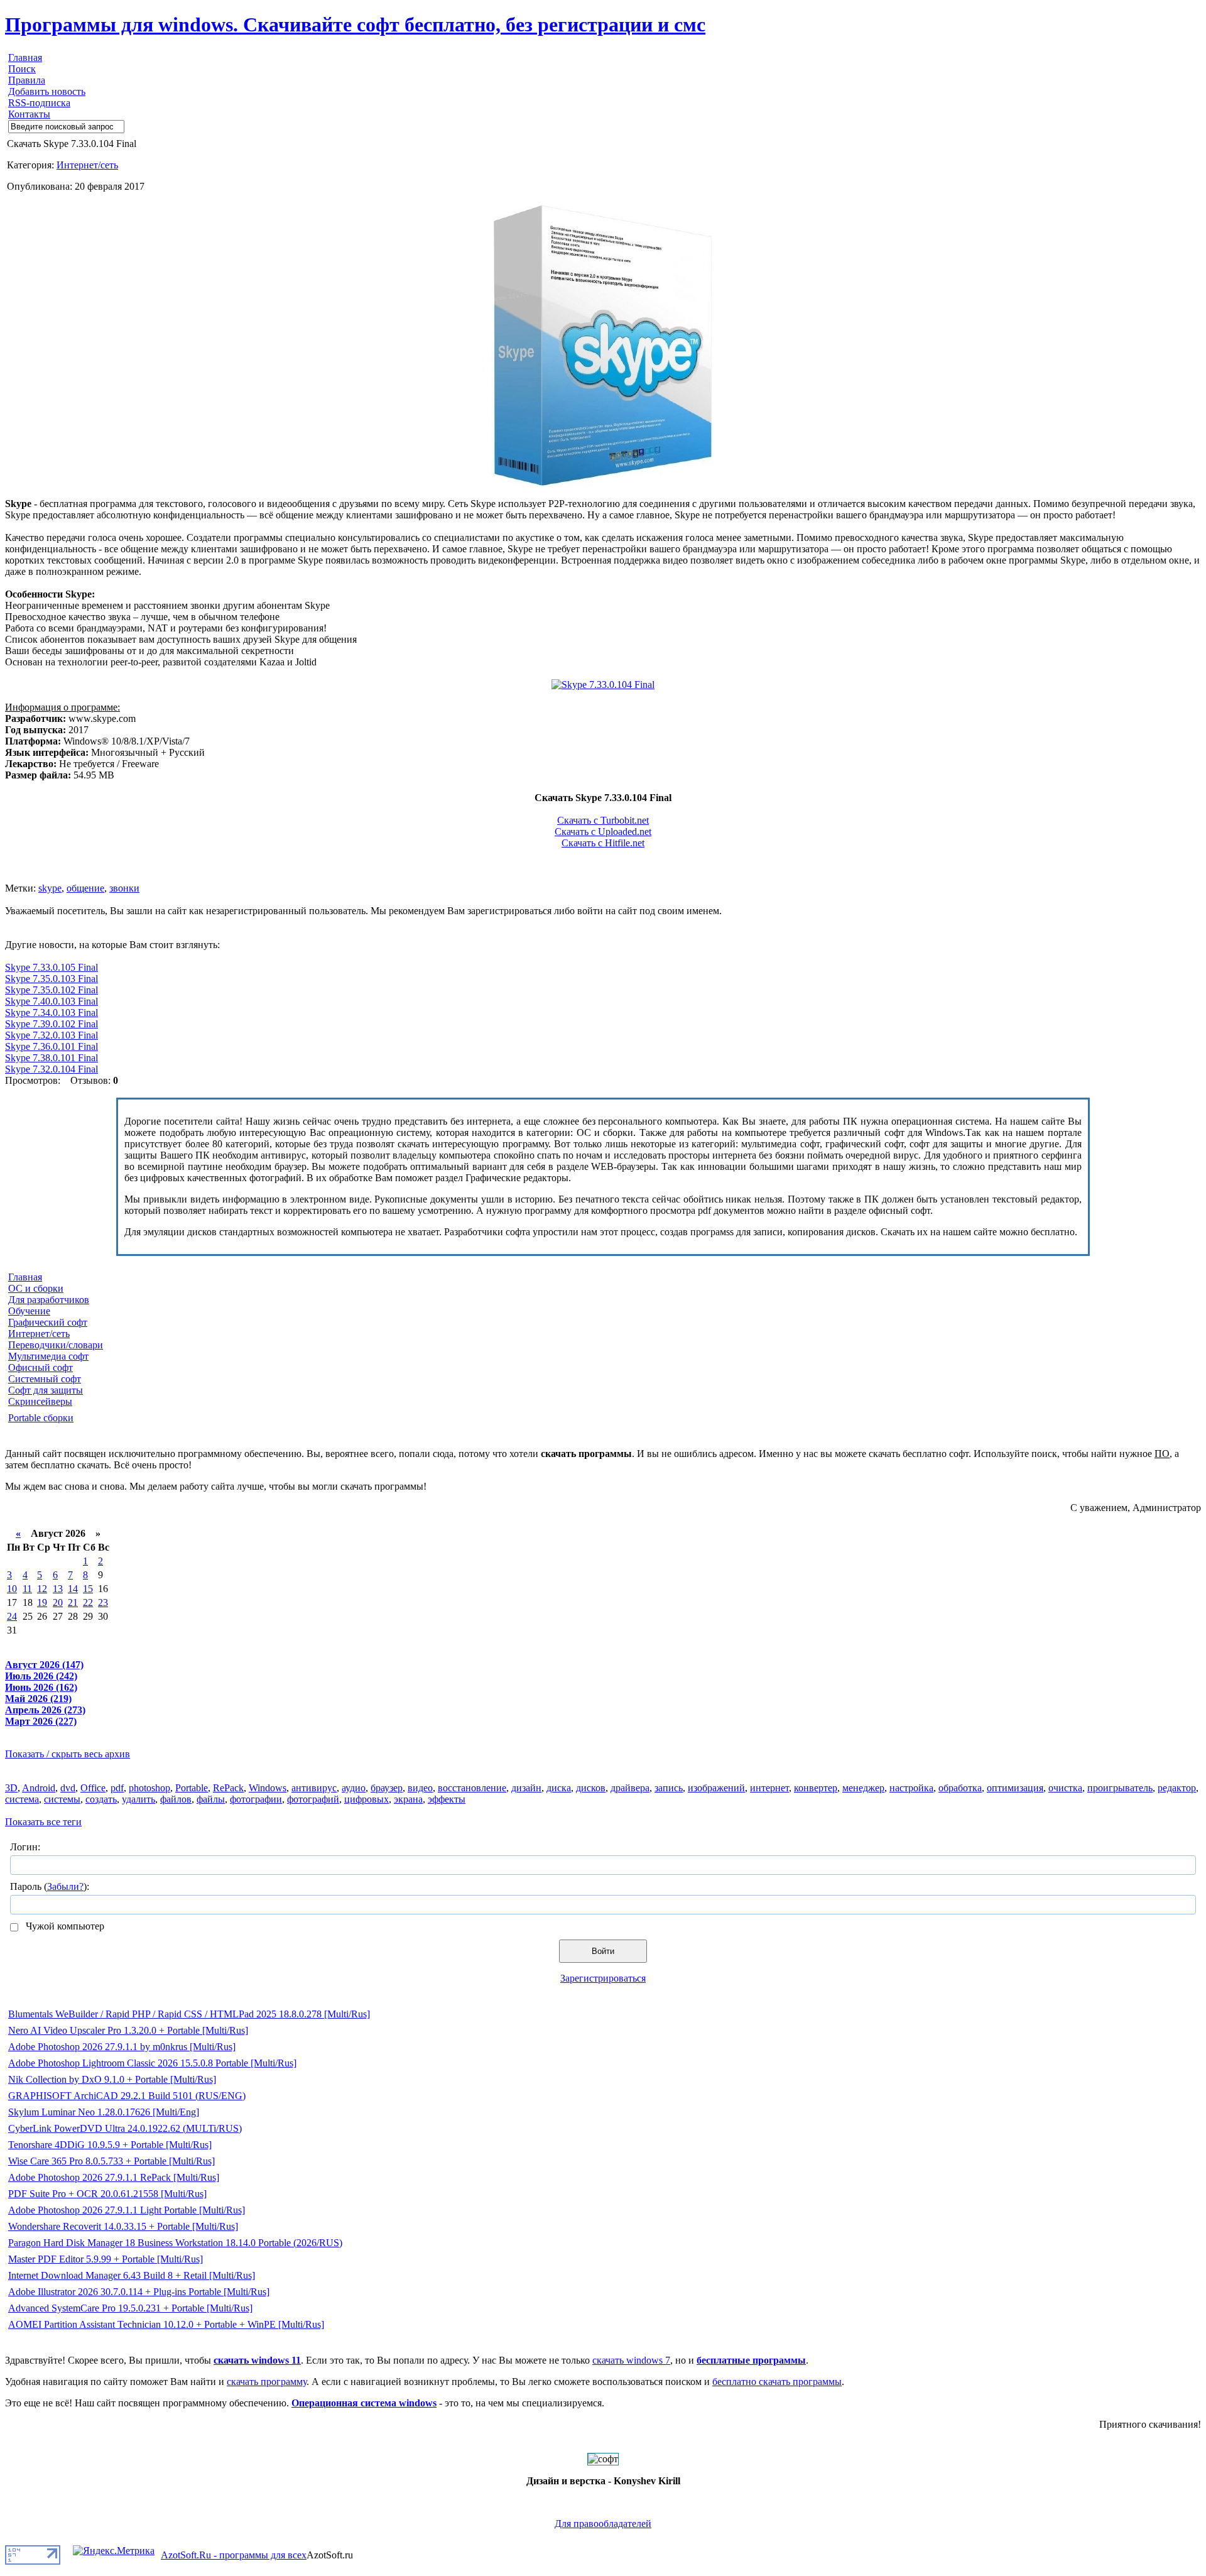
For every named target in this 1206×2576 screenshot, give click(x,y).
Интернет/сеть (87, 165)
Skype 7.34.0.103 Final (52, 1012)
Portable (192, 1788)
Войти (603, 1951)
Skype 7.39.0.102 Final (52, 1024)
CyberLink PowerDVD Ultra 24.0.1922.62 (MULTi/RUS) (125, 2128)
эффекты (447, 1799)
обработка (960, 1788)
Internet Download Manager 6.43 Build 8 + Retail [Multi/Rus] (132, 2275)
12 (42, 1589)
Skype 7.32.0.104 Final (52, 1069)
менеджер (863, 1788)
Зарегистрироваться (603, 1978)
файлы (211, 1799)
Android (39, 1788)
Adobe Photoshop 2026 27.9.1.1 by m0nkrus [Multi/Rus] (122, 2047)
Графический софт (48, 1322)
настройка (911, 1788)
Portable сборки (41, 1418)
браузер (387, 1788)
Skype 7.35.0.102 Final (52, 990)
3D (11, 1788)
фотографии (256, 1799)
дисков (591, 1788)
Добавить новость (47, 91)
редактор (1177, 1788)
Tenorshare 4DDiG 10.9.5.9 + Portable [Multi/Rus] (110, 2145)
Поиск (22, 69)
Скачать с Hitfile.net (603, 843)
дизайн (526, 1788)
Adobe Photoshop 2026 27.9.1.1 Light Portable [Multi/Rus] (127, 2210)
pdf (117, 1788)
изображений (716, 1788)
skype (50, 888)
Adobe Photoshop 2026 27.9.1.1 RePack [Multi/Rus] (114, 2177)
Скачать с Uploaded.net (603, 832)
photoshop (149, 1788)
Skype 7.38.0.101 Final (52, 1058)
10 (12, 1589)
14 (73, 1589)
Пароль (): (50, 1886)
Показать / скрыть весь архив (68, 1754)
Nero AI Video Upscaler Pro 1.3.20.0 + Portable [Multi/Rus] (128, 2030)
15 (88, 1589)
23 (103, 1602)
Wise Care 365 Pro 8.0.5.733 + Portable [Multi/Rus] (111, 2161)
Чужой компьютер (64, 1926)
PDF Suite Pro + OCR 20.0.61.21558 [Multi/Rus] (107, 2194)
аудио (354, 1788)
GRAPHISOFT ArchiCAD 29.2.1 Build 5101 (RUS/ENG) (127, 2096)
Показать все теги (43, 1822)
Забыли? (65, 1886)
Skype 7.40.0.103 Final (52, 1001)
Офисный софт (41, 1367)
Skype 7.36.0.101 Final (52, 1046)
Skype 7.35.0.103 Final (52, 979)
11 (27, 1589)
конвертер (816, 1788)
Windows (268, 1788)
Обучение (29, 1311)
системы (62, 1799)
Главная (25, 57)
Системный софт (45, 1379)
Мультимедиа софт (48, 1356)
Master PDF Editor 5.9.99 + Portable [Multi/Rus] (106, 2259)
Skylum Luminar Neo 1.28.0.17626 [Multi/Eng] (104, 2112)
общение (85, 888)
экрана (408, 1799)
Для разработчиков (49, 1300)
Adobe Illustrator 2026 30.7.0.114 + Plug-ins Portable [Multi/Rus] (139, 2292)
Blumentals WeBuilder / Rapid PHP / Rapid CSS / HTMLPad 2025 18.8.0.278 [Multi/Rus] (189, 2014)
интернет (769, 1788)
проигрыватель (1120, 1788)
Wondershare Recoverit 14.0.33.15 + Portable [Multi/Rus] (123, 2226)
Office (93, 1788)
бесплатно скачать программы (777, 2382)
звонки (124, 888)
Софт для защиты (46, 1390)
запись (669, 1788)
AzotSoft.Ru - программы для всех (234, 2555)
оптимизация (1015, 1788)
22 (88, 1602)
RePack (228, 1788)
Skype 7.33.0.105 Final (52, 967)
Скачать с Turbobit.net (603, 820)
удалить (139, 1799)
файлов (176, 1799)
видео (420, 1788)
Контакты (29, 114)
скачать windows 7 (631, 2360)
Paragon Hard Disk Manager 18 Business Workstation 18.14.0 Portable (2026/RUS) (175, 2243)
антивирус (314, 1788)
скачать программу (267, 2382)
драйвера (630, 1788)
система (22, 1799)
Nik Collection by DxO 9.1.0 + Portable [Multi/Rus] (112, 2079)
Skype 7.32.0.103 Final (52, 1035)
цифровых (367, 1799)
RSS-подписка (39, 103)
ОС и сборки (36, 1288)
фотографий (313, 1799)
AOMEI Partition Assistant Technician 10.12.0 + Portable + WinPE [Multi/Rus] (166, 2324)
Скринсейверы (40, 1401)
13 (58, 1589)
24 (12, 1616)
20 (58, 1602)
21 (73, 1602)
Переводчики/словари (56, 1345)
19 (42, 1602)
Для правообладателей (603, 2524)
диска (559, 1788)
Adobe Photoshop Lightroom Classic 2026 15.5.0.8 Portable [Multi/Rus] (152, 2063)
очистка (1065, 1788)
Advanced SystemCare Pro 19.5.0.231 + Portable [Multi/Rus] (130, 2308)
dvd (68, 1788)
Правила (27, 80)
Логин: (25, 1847)
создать (101, 1799)
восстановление (472, 1788)
